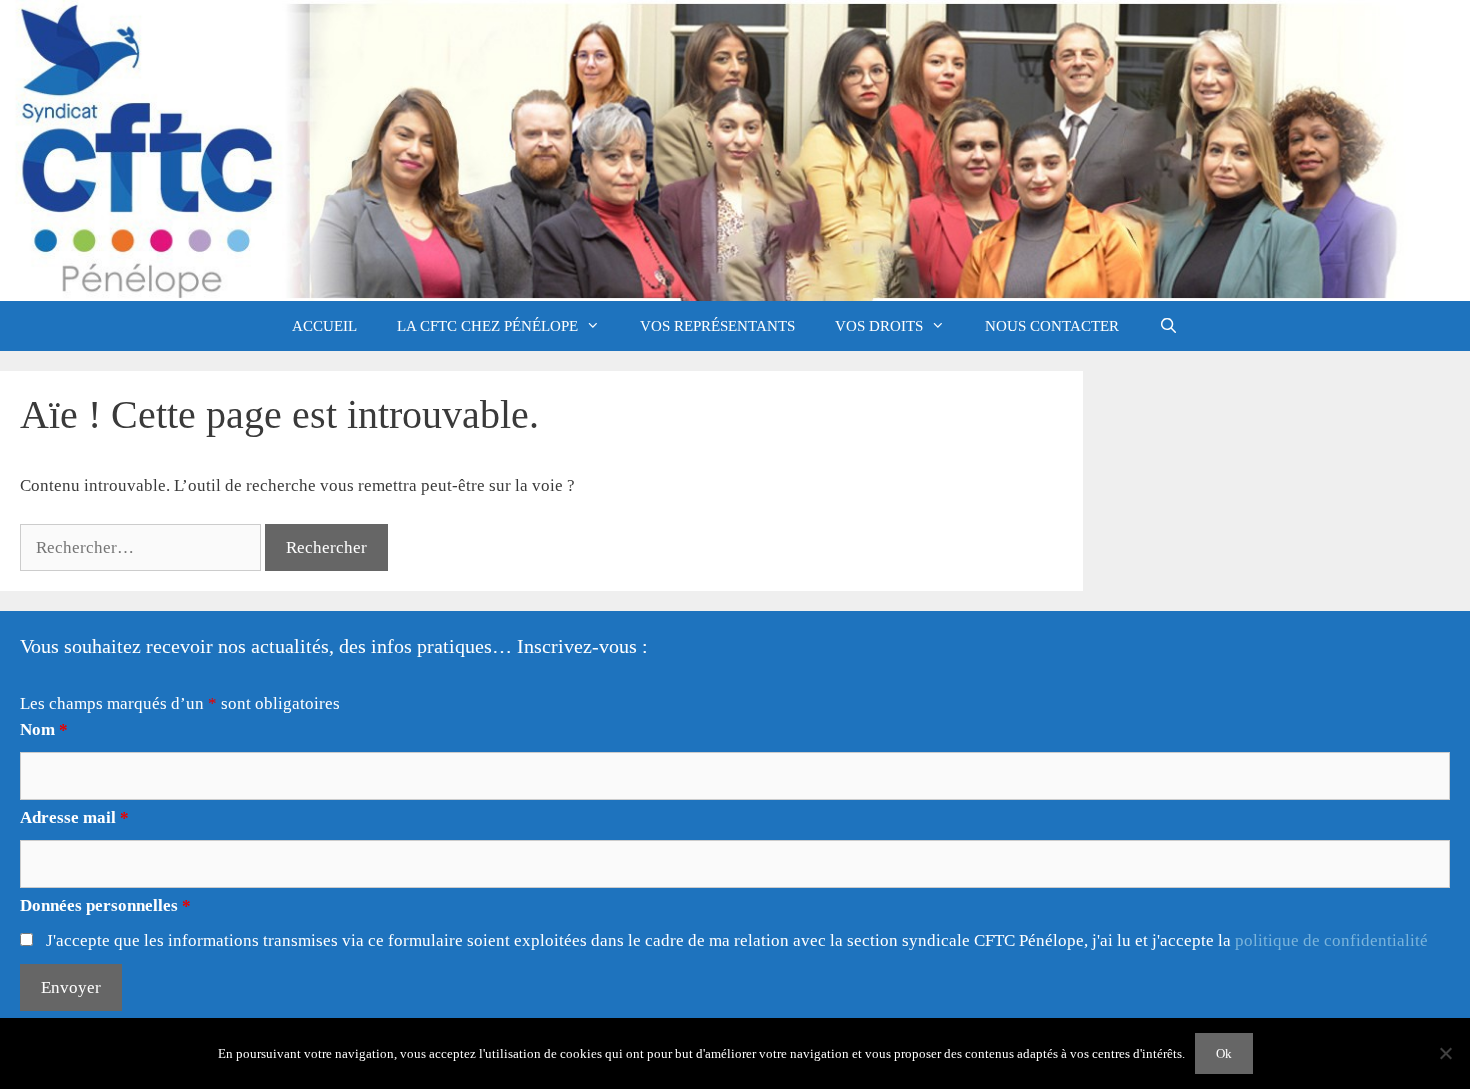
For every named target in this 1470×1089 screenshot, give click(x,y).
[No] (1445, 1053)
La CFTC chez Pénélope (487, 326)
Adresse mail (74, 817)
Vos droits (879, 326)
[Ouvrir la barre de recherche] (1168, 326)
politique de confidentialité (1331, 940)
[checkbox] (26, 939)
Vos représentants (717, 326)
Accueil (324, 326)
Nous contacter (1052, 326)
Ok (1224, 1053)
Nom (44, 729)
